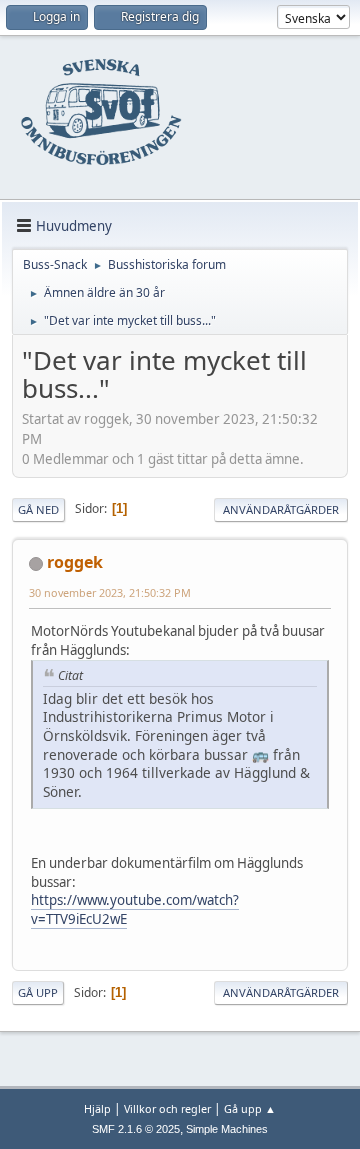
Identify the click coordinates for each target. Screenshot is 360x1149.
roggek (75, 562)
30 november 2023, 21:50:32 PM (110, 592)
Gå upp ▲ (250, 1108)
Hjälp (97, 1108)
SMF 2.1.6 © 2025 (136, 1129)
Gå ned (38, 509)
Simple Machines (227, 1129)
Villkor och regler (167, 1108)
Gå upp (38, 992)
